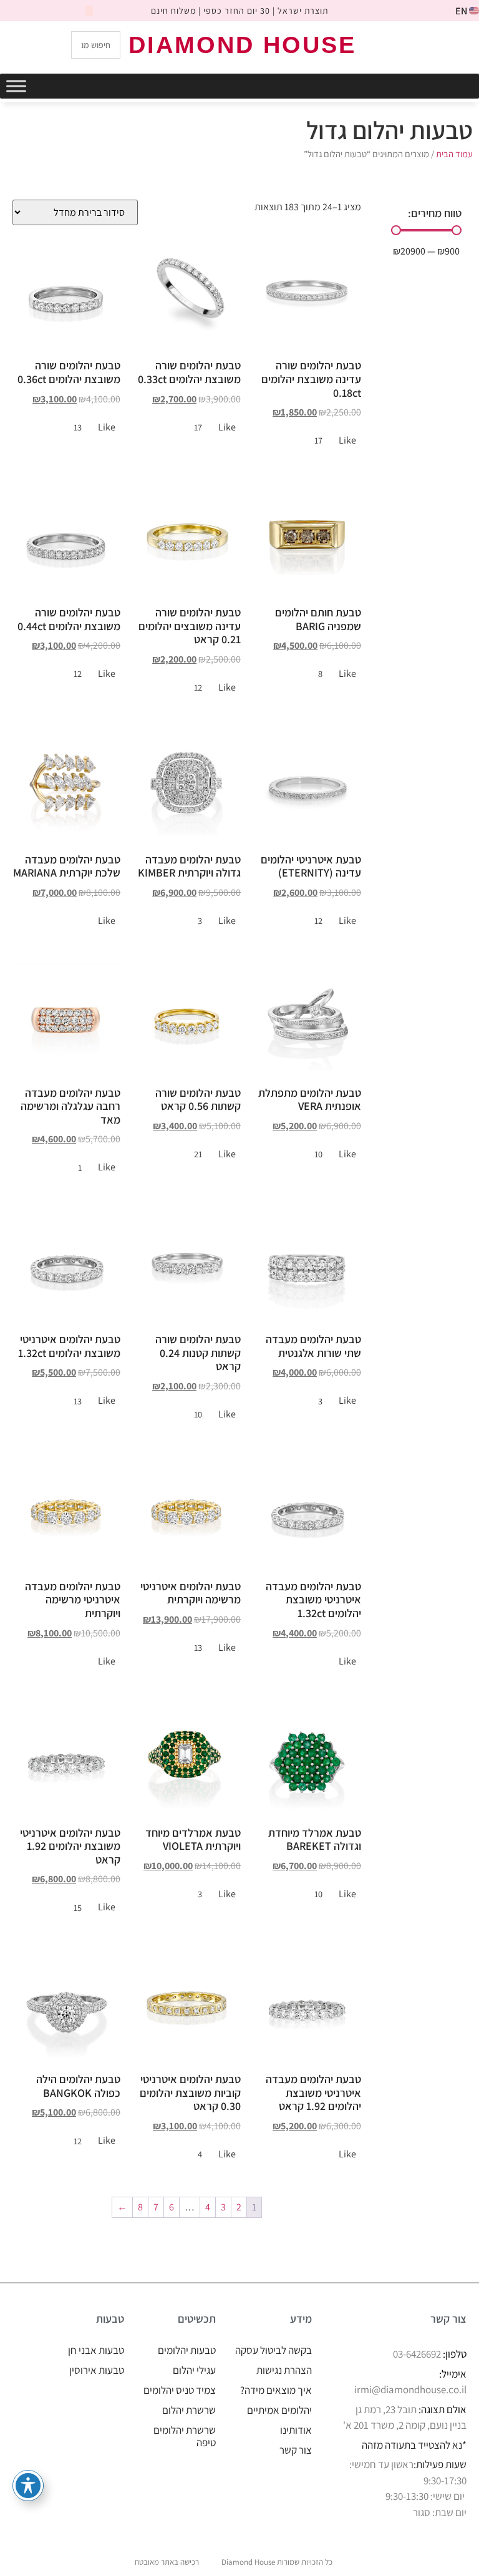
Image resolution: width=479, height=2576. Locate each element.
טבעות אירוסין (97, 2370)
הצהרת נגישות (284, 2370)
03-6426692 (417, 2354)
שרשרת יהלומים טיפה (185, 2436)
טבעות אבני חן (96, 2350)
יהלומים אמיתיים (279, 2410)
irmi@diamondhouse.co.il (410, 2389)
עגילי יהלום (194, 2370)
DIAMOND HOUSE (242, 45)
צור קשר (296, 2450)
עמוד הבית (454, 154)
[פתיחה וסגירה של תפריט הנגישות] (28, 2486)
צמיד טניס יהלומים (180, 2390)
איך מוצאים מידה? (276, 2390)
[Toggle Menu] (16, 86)
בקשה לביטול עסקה (273, 2350)
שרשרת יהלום (189, 2410)
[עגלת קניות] (417, 44)
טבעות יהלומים (187, 2350)
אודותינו (296, 2430)
